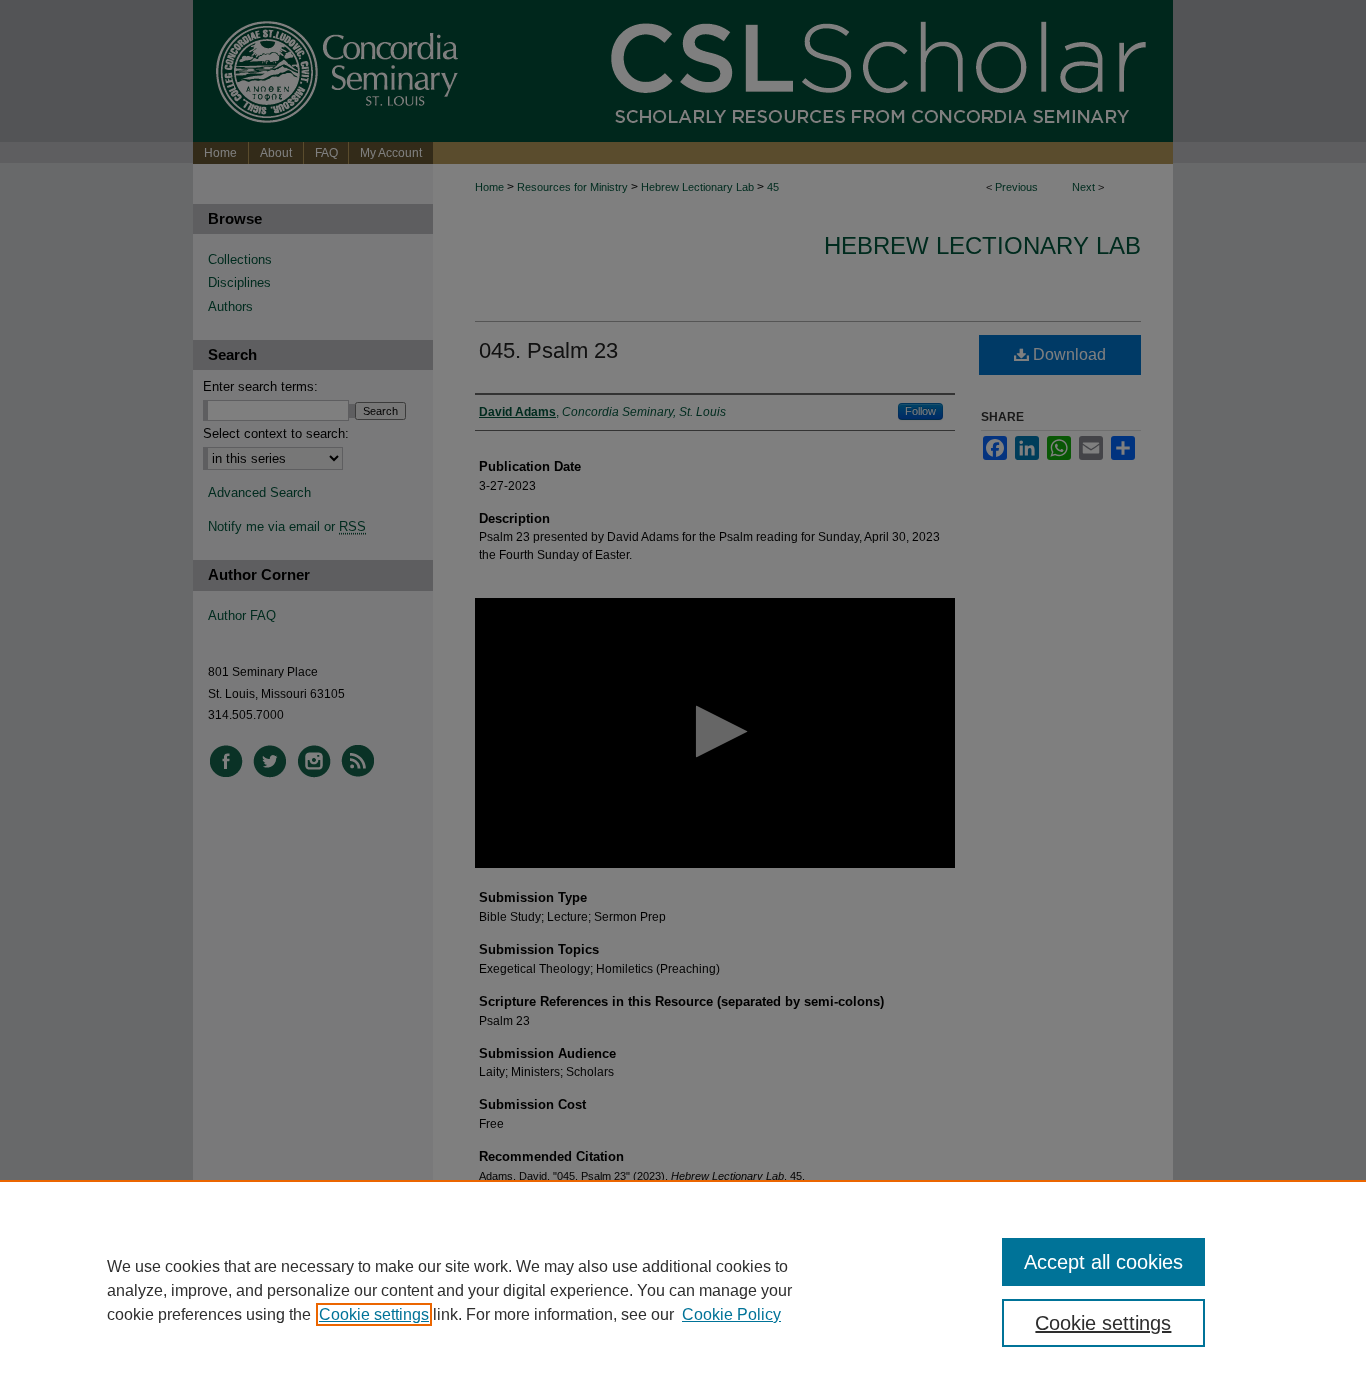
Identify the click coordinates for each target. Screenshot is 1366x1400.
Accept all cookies (1103, 1262)
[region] (683, 1290)
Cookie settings (374, 1314)
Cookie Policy (731, 1314)
